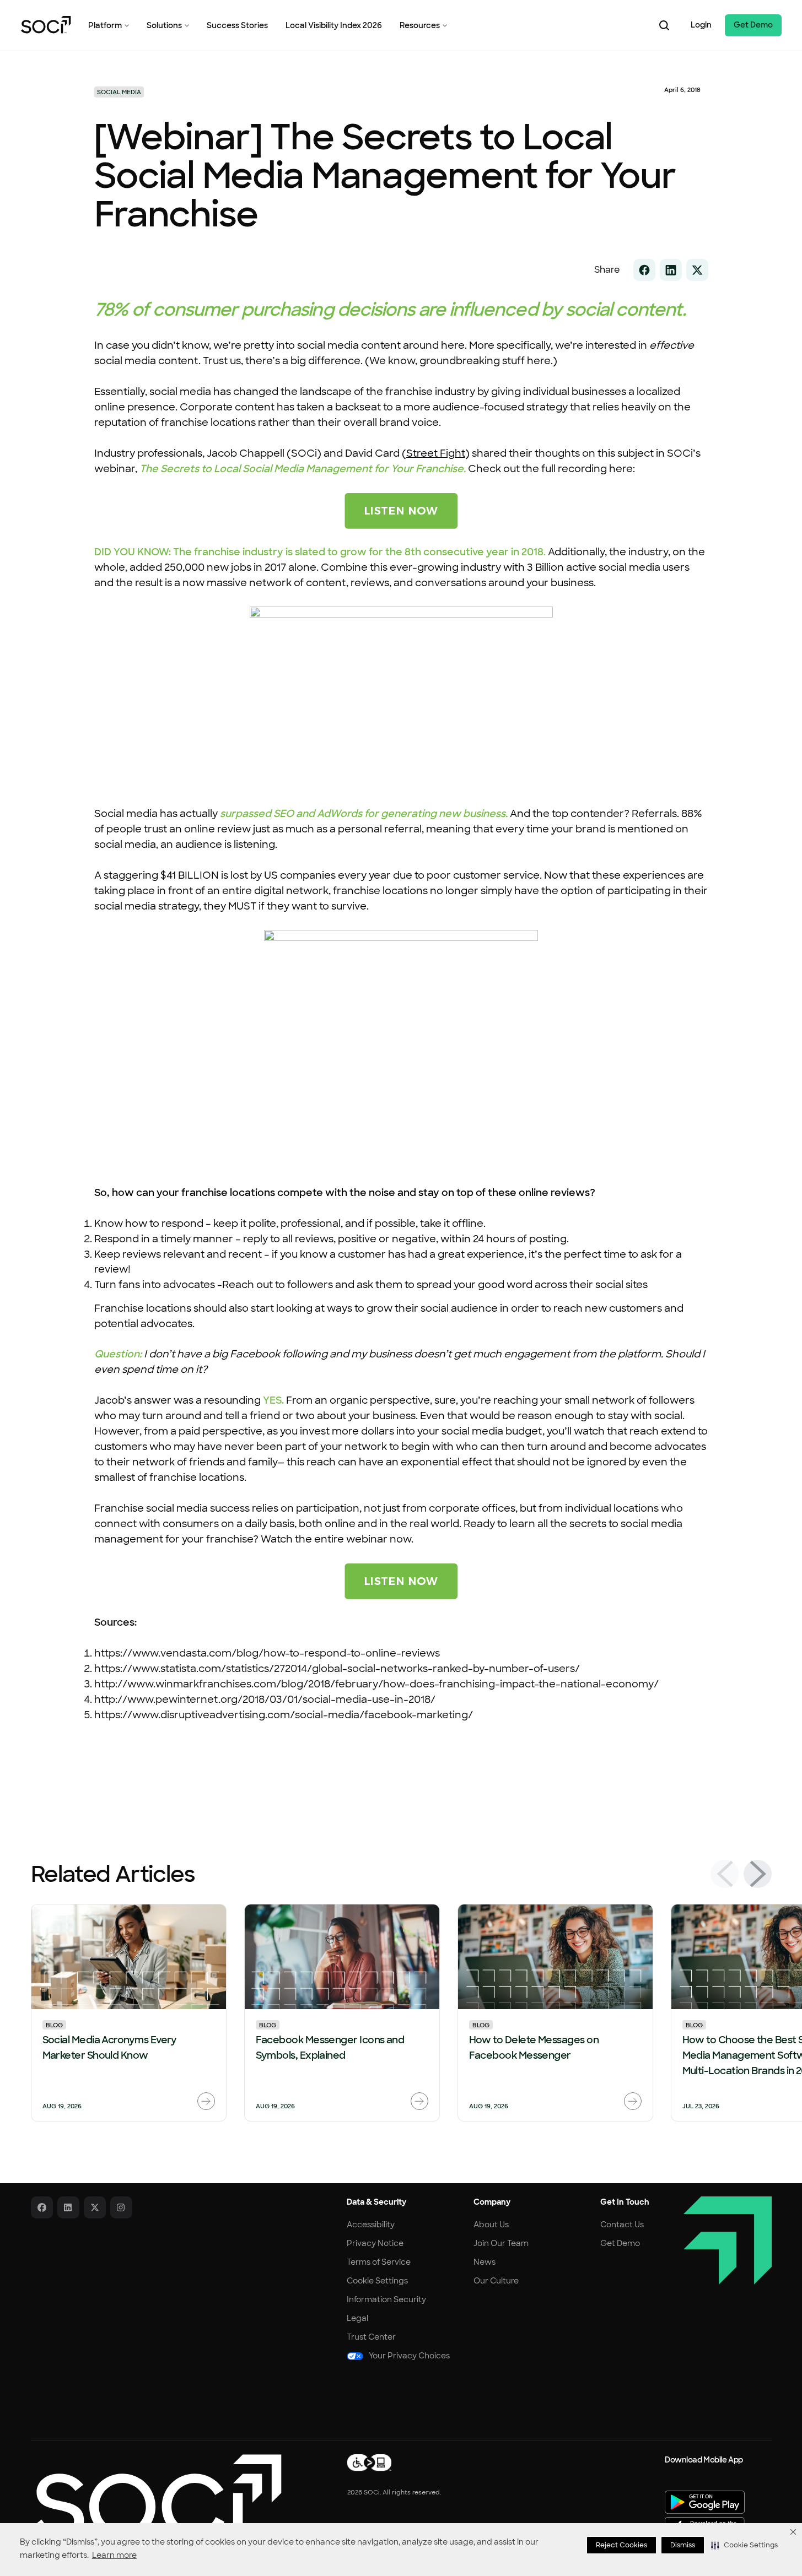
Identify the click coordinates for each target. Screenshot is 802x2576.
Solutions (164, 25)
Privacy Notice (375, 2243)
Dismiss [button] (683, 2545)
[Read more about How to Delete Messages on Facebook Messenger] (633, 2101)
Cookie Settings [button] (377, 2281)
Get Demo (753, 25)
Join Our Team (501, 2243)
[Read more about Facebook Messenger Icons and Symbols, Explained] (419, 2101)
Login (701, 25)
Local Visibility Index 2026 (334, 25)
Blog (54, 2025)
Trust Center (371, 2337)
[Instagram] (121, 2207)
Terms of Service (379, 2262)
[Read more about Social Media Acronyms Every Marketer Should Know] (206, 2101)
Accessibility (371, 2225)
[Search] (664, 25)
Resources (420, 25)
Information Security (386, 2299)
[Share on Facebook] (644, 270)
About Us (491, 2225)
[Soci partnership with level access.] (369, 2463)
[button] (744, 2545)
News (485, 2262)
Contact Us (622, 2225)
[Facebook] (42, 2207)
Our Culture (496, 2281)
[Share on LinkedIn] (671, 270)
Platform (105, 25)
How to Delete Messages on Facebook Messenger (534, 2048)
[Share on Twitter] (697, 270)
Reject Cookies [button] (621, 2545)
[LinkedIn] (68, 2207)
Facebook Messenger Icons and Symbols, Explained (330, 2048)
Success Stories (237, 25)
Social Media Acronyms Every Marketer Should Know (110, 2048)
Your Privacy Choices (409, 2356)
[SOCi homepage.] (156, 2497)
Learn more (114, 2555)
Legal (357, 2318)
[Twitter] (95, 2207)
